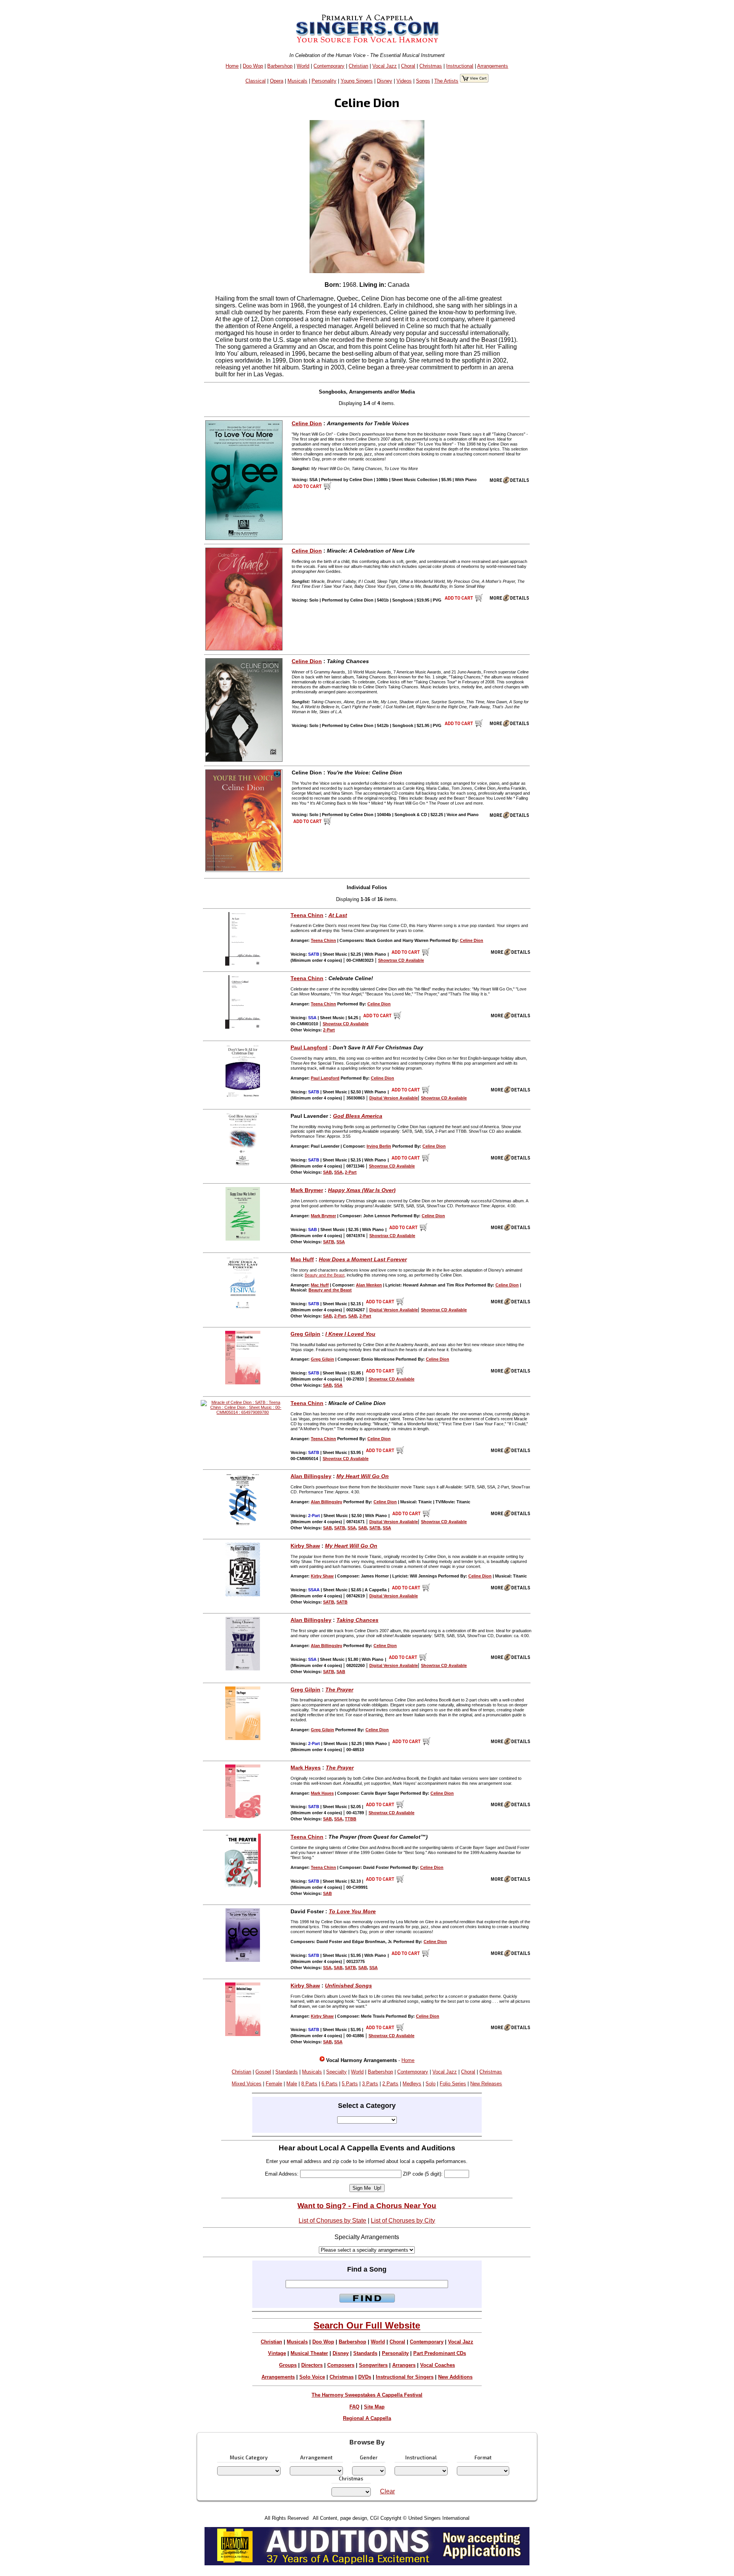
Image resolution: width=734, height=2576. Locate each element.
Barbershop (280, 66)
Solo (430, 2084)
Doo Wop (253, 66)
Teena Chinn (307, 915)
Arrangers (404, 2365)
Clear (387, 2491)
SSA (338, 1172)
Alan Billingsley (311, 1476)
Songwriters (373, 2365)
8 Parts (309, 2084)
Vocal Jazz (385, 66)
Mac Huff (302, 1259)
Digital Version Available (394, 1098)
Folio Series (453, 2084)
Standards (287, 2072)
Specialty (336, 2072)
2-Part (329, 1030)
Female (274, 2084)
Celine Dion (307, 423)
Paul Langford (309, 1047)
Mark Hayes (306, 1768)
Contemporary (329, 66)
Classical (256, 81)
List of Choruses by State (332, 2221)
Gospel (263, 2072)
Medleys (412, 2084)
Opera (277, 81)
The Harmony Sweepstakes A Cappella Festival (367, 2395)
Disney (385, 81)
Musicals (297, 81)
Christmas (431, 66)
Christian (358, 66)
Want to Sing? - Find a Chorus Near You (367, 2206)
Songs (423, 81)
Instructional (460, 66)
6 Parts (330, 2084)
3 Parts (370, 2084)
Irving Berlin (379, 1146)
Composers (341, 2365)
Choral (408, 66)
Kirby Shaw (305, 1546)
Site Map (374, 2407)
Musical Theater (309, 2353)
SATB (329, 1242)
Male (292, 2084)
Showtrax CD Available (401, 960)
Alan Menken (369, 1285)
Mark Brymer (307, 1190)
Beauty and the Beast (325, 1275)
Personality (324, 81)
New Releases (486, 2084)
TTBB (351, 1819)
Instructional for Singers (405, 2377)
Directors (312, 2365)
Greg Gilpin (305, 1334)
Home (232, 66)
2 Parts (390, 2084)
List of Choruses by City (403, 2221)
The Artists (446, 81)
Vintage (277, 2353)
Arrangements (493, 66)
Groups (288, 2365)
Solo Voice (312, 2377)
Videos (404, 81)
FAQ (354, 2407)
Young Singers (357, 81)
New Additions (455, 2377)
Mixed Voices (247, 2084)
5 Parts (350, 2084)
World (303, 66)
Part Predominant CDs (440, 2353)
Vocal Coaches (438, 2365)
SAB (327, 1172)
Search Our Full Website (367, 2325)
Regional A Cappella (367, 2418)
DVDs (365, 2377)
